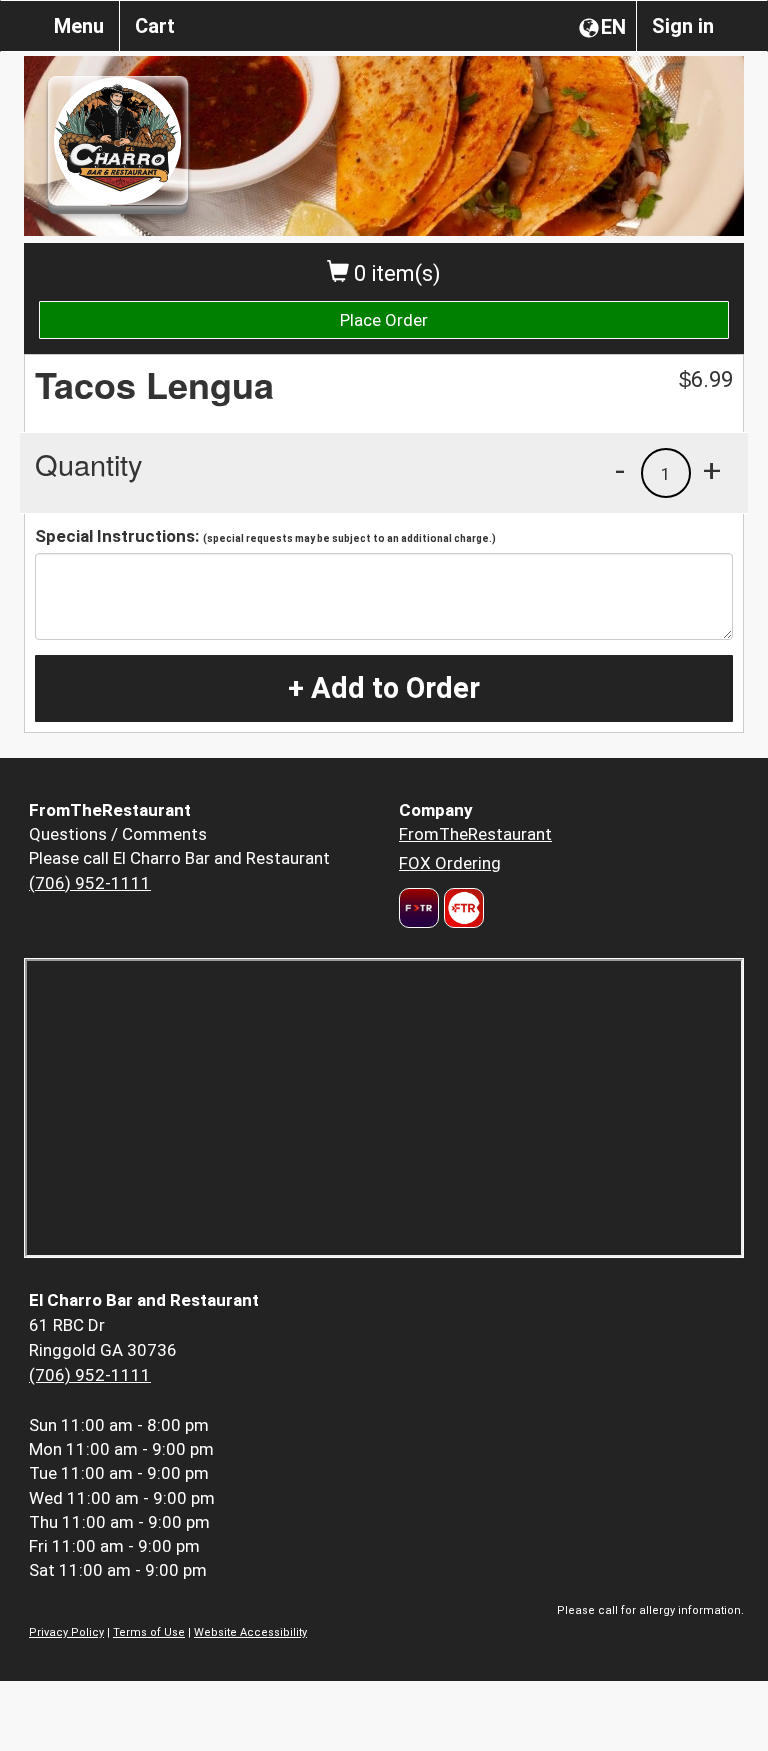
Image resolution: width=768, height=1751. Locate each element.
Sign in (683, 26)
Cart (155, 26)
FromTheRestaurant (475, 834)
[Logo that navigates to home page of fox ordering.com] (461, 908)
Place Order (384, 320)
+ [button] (712, 470)
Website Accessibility (250, 1632)
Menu (79, 26)
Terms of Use (149, 1632)
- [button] (620, 470)
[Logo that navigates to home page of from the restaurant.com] (419, 908)
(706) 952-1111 (90, 883)
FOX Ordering (450, 863)
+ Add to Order (384, 688)
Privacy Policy (66, 1632)
